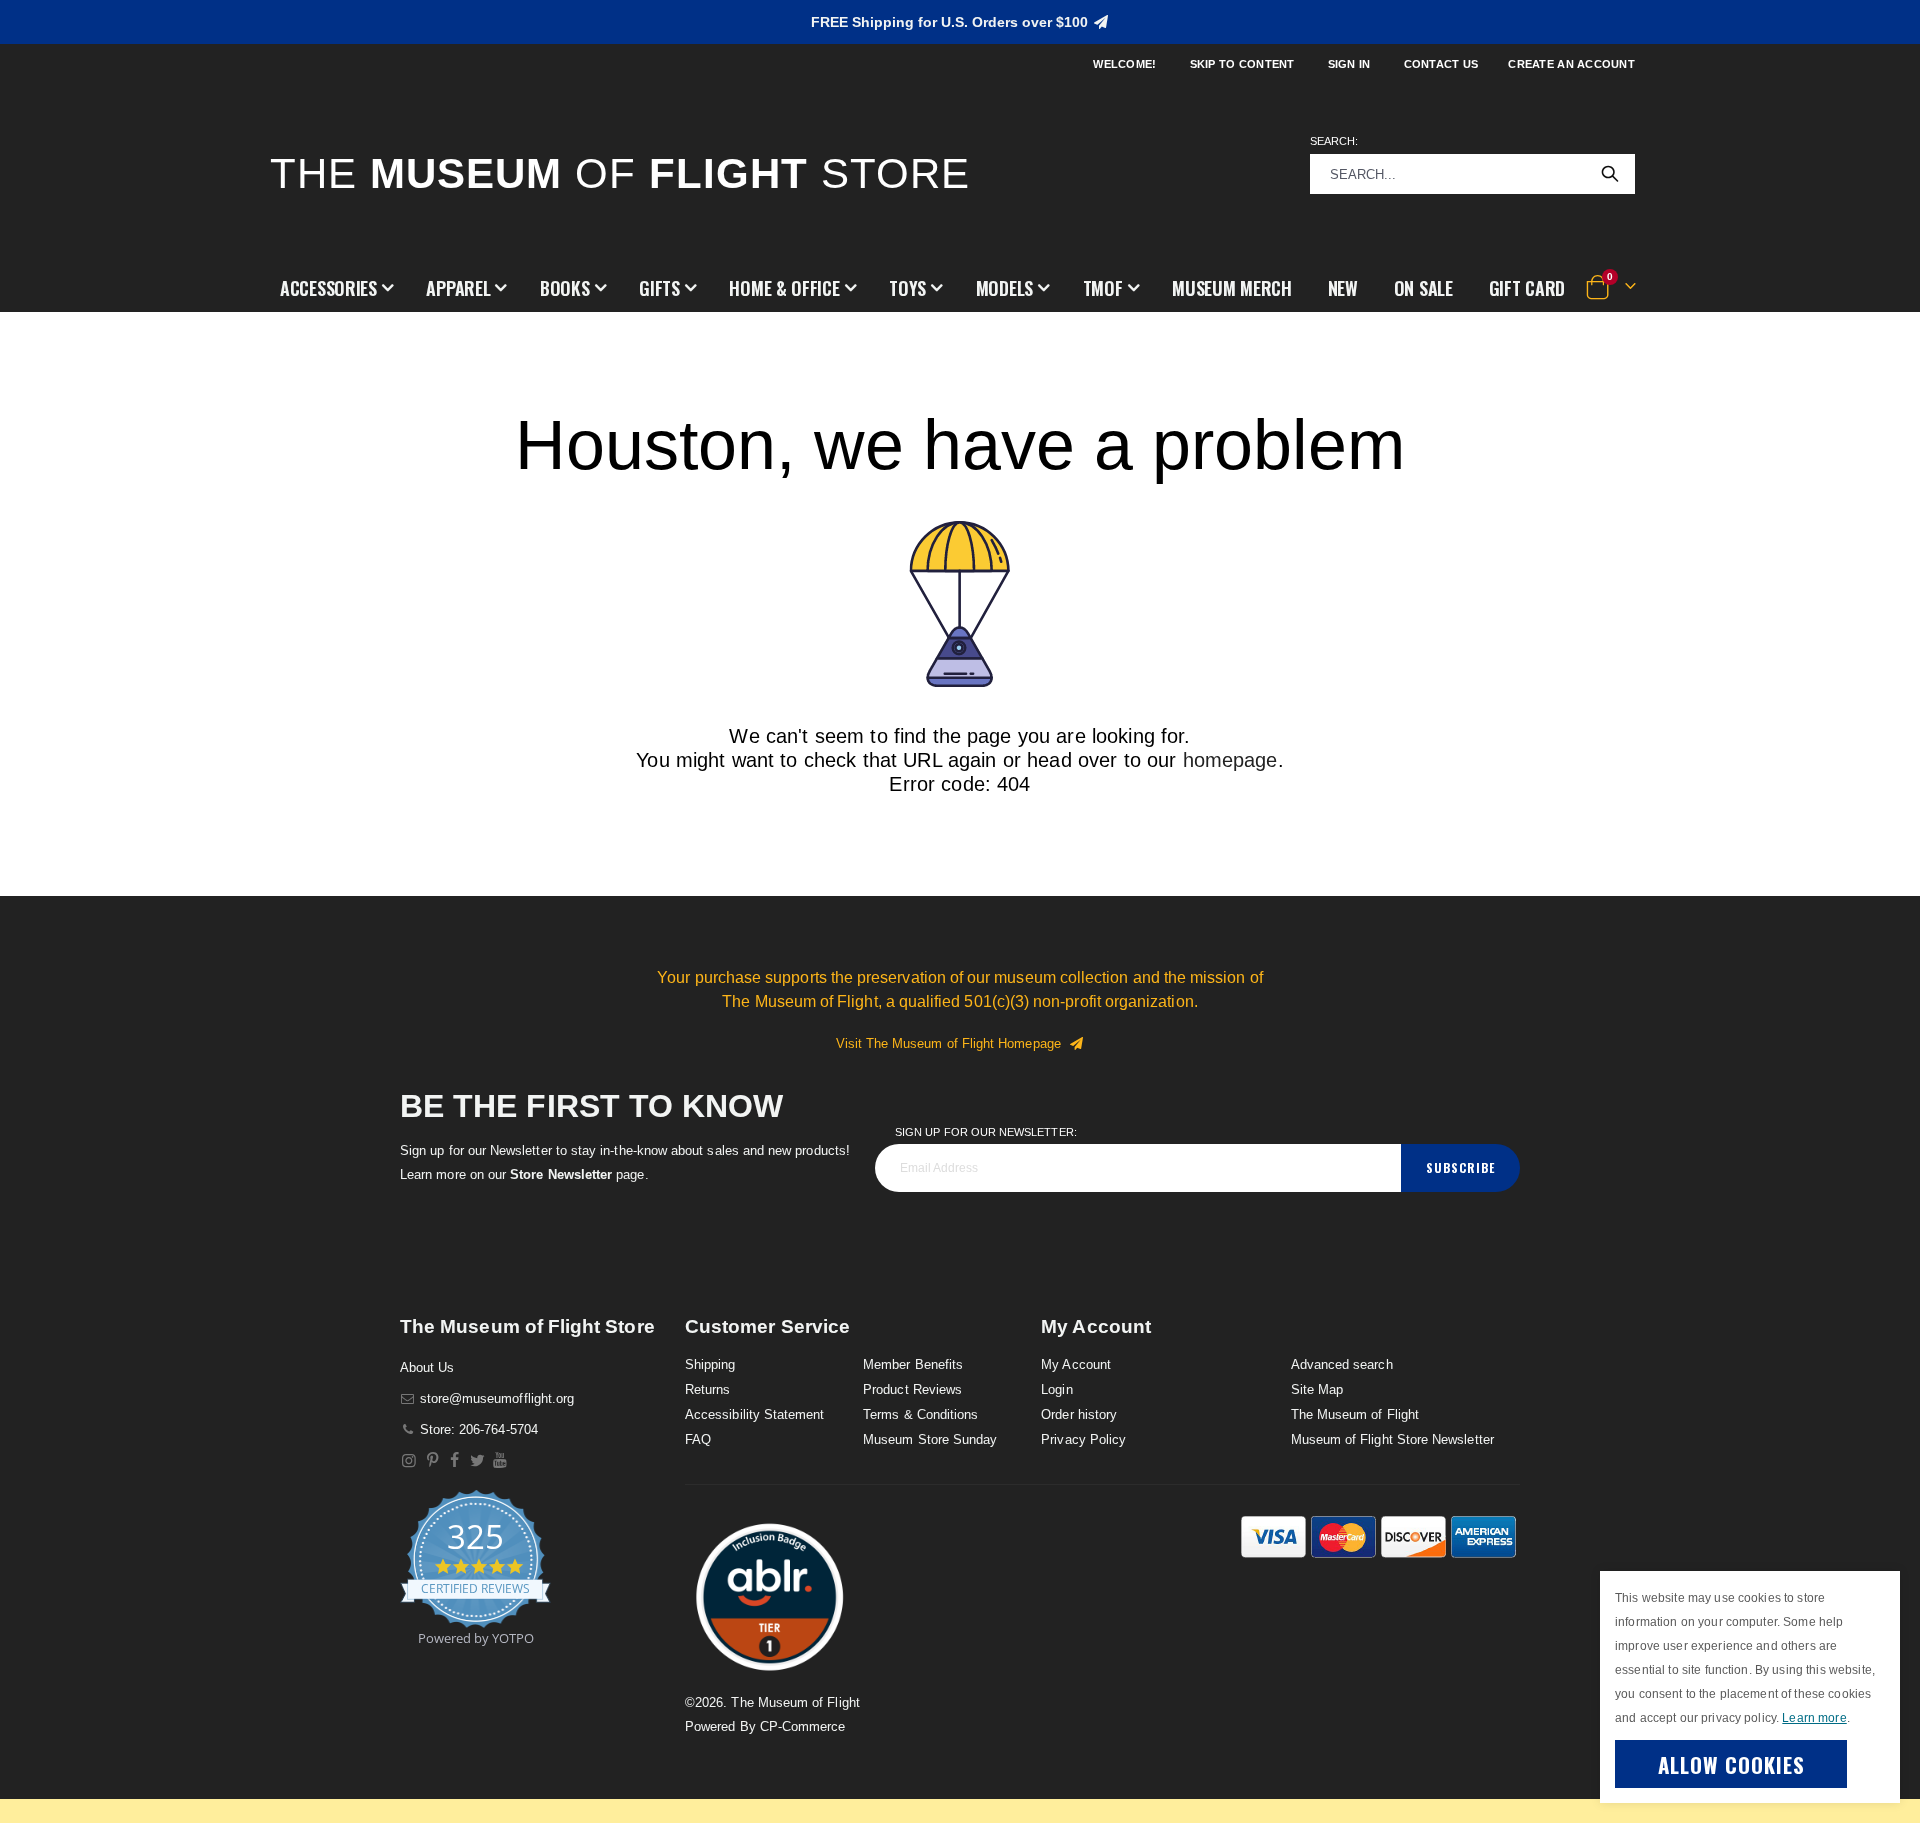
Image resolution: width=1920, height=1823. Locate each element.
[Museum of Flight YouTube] (500, 1460)
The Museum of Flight (1355, 1414)
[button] (336, 288)
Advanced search (1342, 1364)
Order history (1079, 1414)
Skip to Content (1242, 64)
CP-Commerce (803, 1726)
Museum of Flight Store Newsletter (1392, 1439)
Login (1056, 1389)
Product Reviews (912, 1389)
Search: (1334, 141)
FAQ (698, 1439)
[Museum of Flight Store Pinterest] (432, 1460)
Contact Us (1441, 64)
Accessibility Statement (755, 1414)
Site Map (1317, 1389)
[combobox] (1472, 174)
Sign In (1349, 64)
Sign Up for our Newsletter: (986, 1132)
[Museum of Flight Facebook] (455, 1460)
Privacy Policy (1083, 1439)
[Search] (1610, 174)
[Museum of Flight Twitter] (477, 1460)
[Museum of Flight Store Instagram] (409, 1460)
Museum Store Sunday (930, 1439)
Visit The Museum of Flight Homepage (952, 1043)
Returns (707, 1389)
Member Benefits (913, 1364)
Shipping (710, 1364)
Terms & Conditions (920, 1414)
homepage (1230, 760)
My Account (1076, 1364)
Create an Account (1571, 64)
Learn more (1814, 1718)
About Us (427, 1367)
